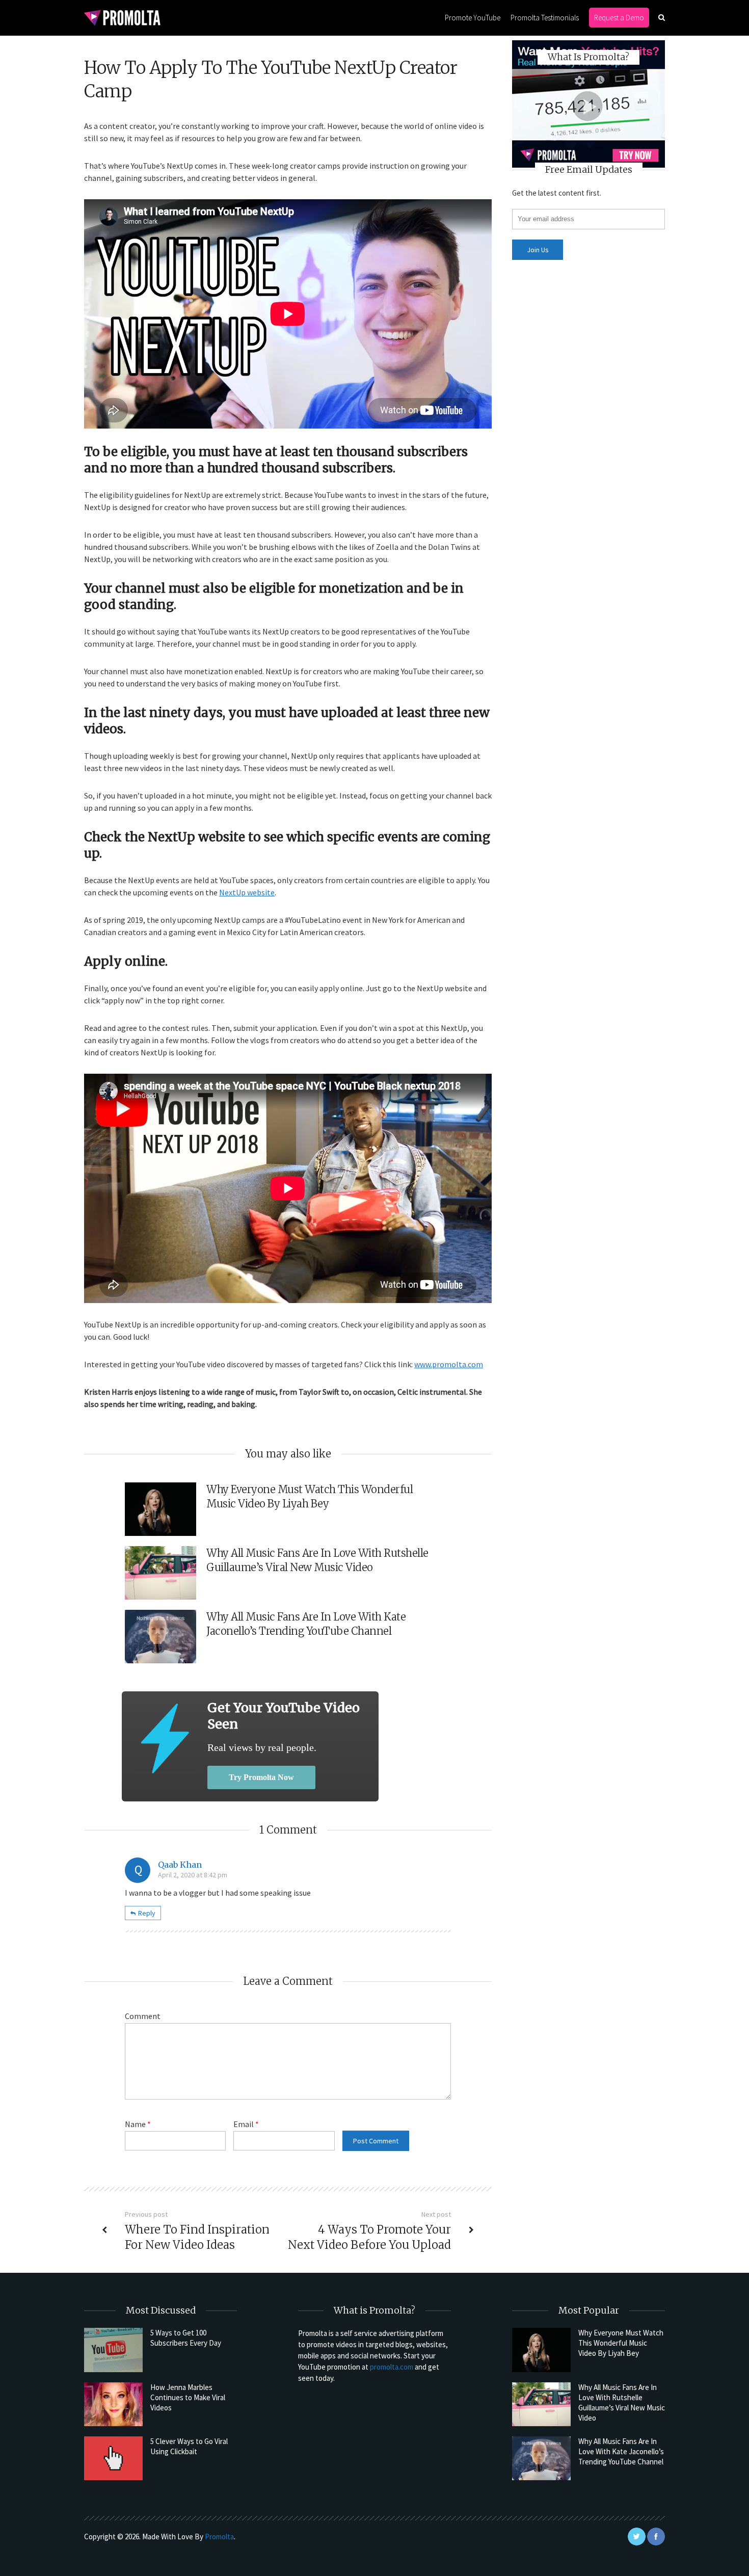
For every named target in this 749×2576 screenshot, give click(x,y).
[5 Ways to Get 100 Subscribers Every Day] (113, 2350)
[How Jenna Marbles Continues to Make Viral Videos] (113, 2404)
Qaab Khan (180, 1865)
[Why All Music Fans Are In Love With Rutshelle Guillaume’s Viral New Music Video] (541, 2404)
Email (246, 2124)
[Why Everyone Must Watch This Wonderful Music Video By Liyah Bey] (541, 2350)
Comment (143, 2016)
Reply (147, 1913)
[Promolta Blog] (122, 17)
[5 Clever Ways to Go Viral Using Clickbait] (113, 2458)
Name (138, 2124)
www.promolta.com (449, 1364)
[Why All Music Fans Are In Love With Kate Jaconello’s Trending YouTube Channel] (541, 2458)
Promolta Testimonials (545, 18)
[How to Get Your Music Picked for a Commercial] (165, 1738)
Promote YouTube (473, 18)
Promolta (219, 2537)
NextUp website (247, 892)
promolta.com (392, 2367)
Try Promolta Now (261, 1777)
